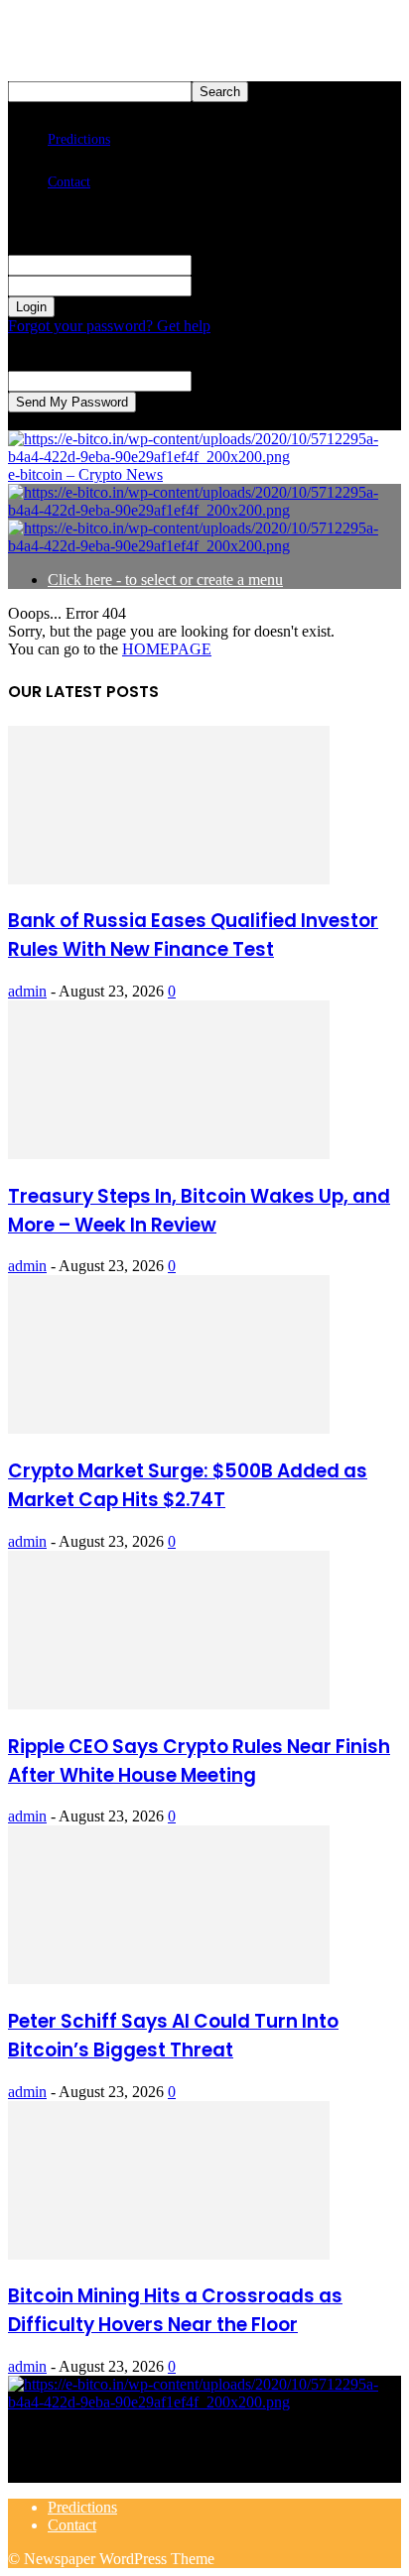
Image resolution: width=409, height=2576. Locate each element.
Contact (69, 182)
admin (27, 991)
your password (238, 285)
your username (238, 264)
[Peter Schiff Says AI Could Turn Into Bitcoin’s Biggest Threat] (169, 1979)
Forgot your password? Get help (109, 326)
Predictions (79, 139)
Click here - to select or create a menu (165, 580)
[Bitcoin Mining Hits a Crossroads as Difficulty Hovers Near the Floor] (169, 2254)
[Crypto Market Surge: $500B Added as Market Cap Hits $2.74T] (169, 1428)
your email (225, 380)
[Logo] (204, 510)
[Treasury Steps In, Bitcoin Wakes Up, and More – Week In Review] (169, 1154)
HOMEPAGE (167, 649)
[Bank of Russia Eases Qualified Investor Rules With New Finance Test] (169, 879)
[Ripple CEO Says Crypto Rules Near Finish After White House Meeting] (169, 1704)
